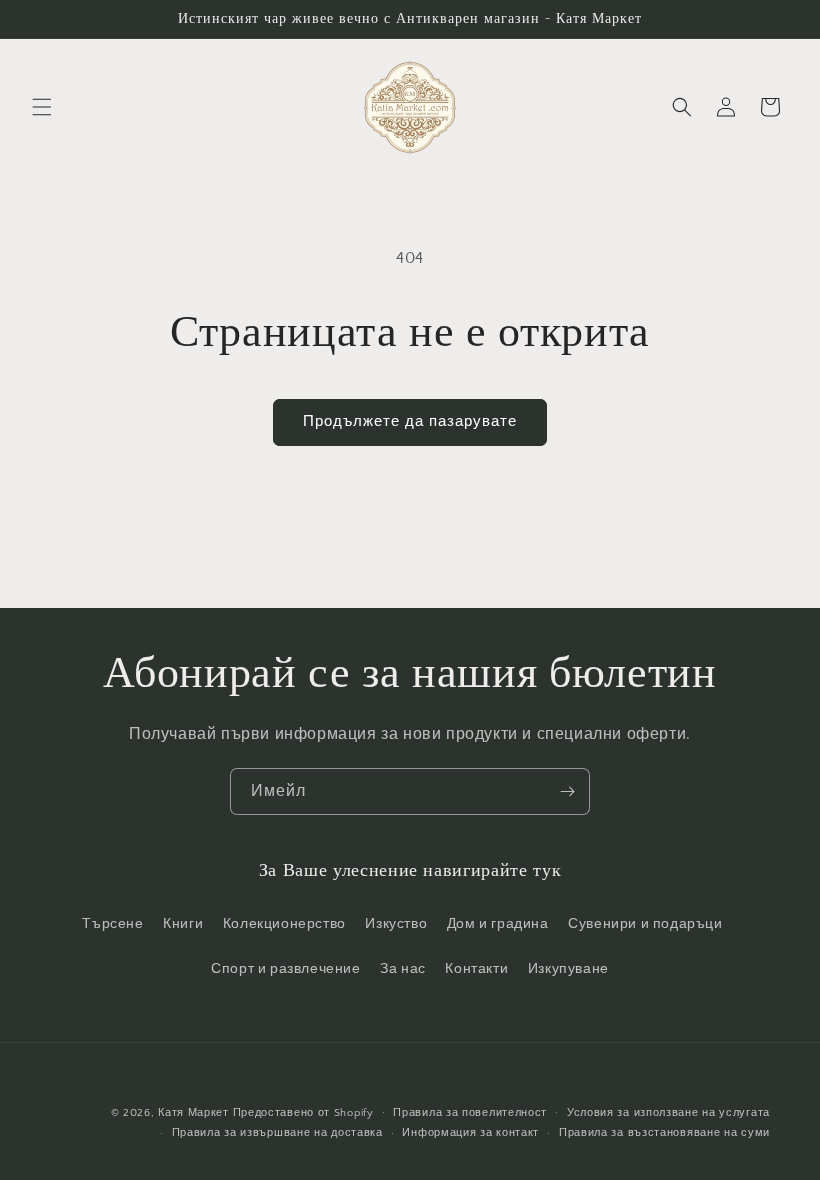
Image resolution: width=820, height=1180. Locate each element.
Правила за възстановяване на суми (664, 1133)
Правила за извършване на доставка (277, 1133)
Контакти (476, 969)
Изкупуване (568, 969)
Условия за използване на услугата (668, 1113)
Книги (183, 924)
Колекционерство (284, 924)
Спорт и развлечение (285, 969)
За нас (403, 969)
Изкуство (396, 924)
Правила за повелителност (470, 1113)
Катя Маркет (193, 1113)
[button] (42, 107)
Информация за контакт (470, 1133)
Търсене (112, 924)
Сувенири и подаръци (645, 924)
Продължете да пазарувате (410, 421)
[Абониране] (567, 791)
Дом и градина (498, 924)
